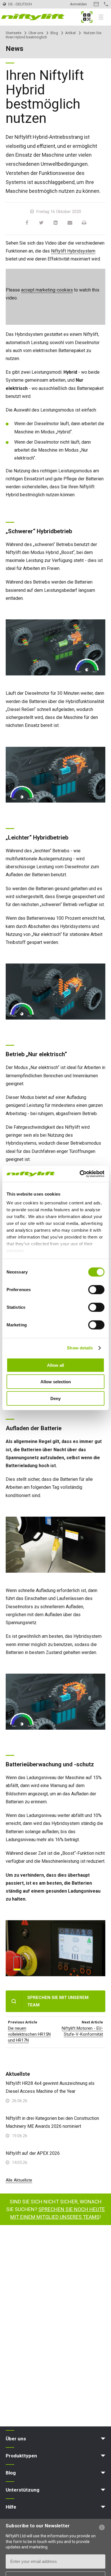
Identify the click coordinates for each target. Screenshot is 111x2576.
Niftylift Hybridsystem (73, 251)
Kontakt (96, 4)
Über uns (36, 33)
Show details (80, 1348)
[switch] (96, 1289)
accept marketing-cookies (47, 290)
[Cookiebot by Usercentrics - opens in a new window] (80, 1174)
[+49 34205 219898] (106, 4)
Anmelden (78, 4)
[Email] (70, 223)
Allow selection (56, 1382)
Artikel (70, 33)
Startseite (14, 33)
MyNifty (87, 17)
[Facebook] (27, 223)
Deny (55, 1398)
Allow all (55, 1365)
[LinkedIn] (55, 223)
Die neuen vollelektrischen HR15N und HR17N (29, 2034)
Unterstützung (22, 2490)
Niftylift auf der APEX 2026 (33, 2153)
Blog (54, 33)
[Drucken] (84, 223)
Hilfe (11, 2507)
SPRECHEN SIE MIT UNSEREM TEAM (58, 2001)
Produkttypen (21, 2456)
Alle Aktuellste (19, 2180)
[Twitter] (41, 223)
